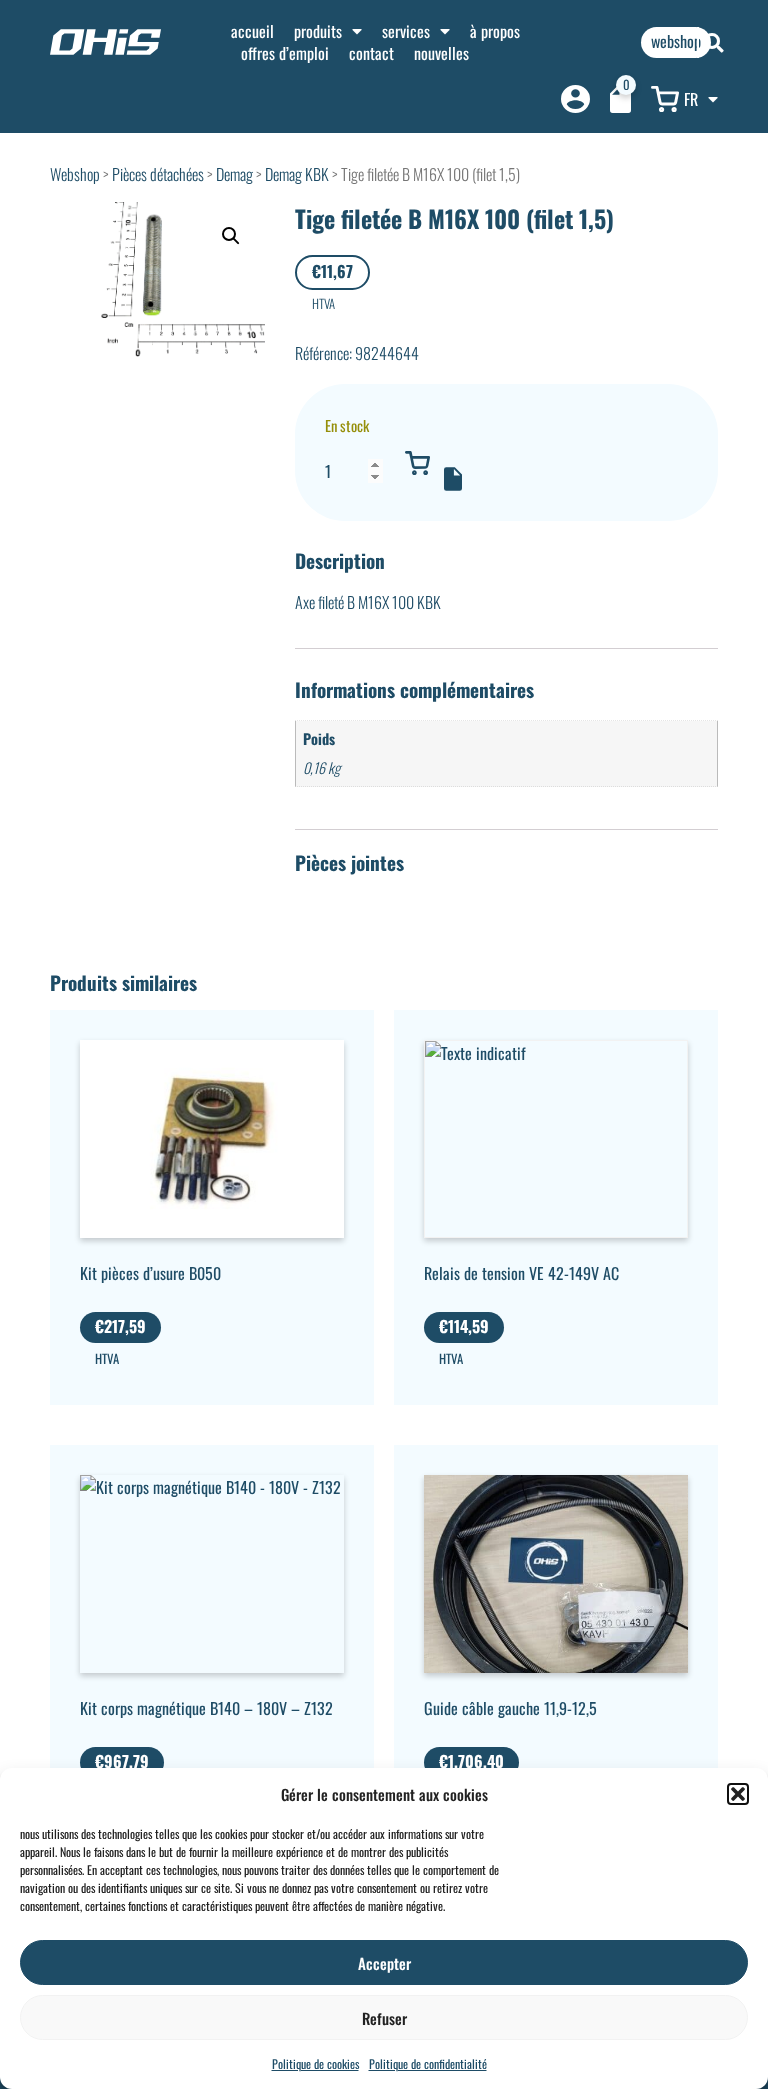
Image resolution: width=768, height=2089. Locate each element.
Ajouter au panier (418, 463)
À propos (495, 31)
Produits (318, 31)
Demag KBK (297, 174)
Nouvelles (441, 53)
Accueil (252, 31)
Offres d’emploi (285, 53)
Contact (371, 53)
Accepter (384, 1963)
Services (406, 31)
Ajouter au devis (453, 479)
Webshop (75, 174)
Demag (234, 174)
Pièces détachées (158, 174)
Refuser (384, 2018)
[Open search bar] (714, 42)
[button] (738, 1794)
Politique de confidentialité (428, 2063)
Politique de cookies (315, 2063)
